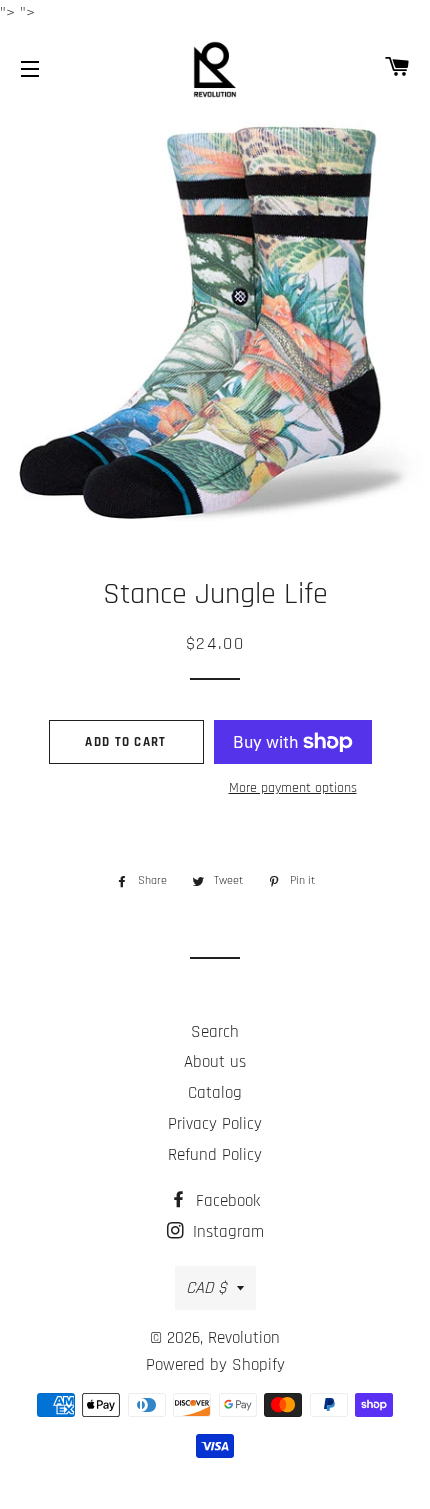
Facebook (225, 1201)
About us (215, 1062)
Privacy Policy (215, 1124)
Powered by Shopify (215, 1365)
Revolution (244, 1338)
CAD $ (206, 1288)
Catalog (215, 1093)
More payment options (293, 788)
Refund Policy (215, 1155)
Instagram (226, 1232)
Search (215, 1032)
